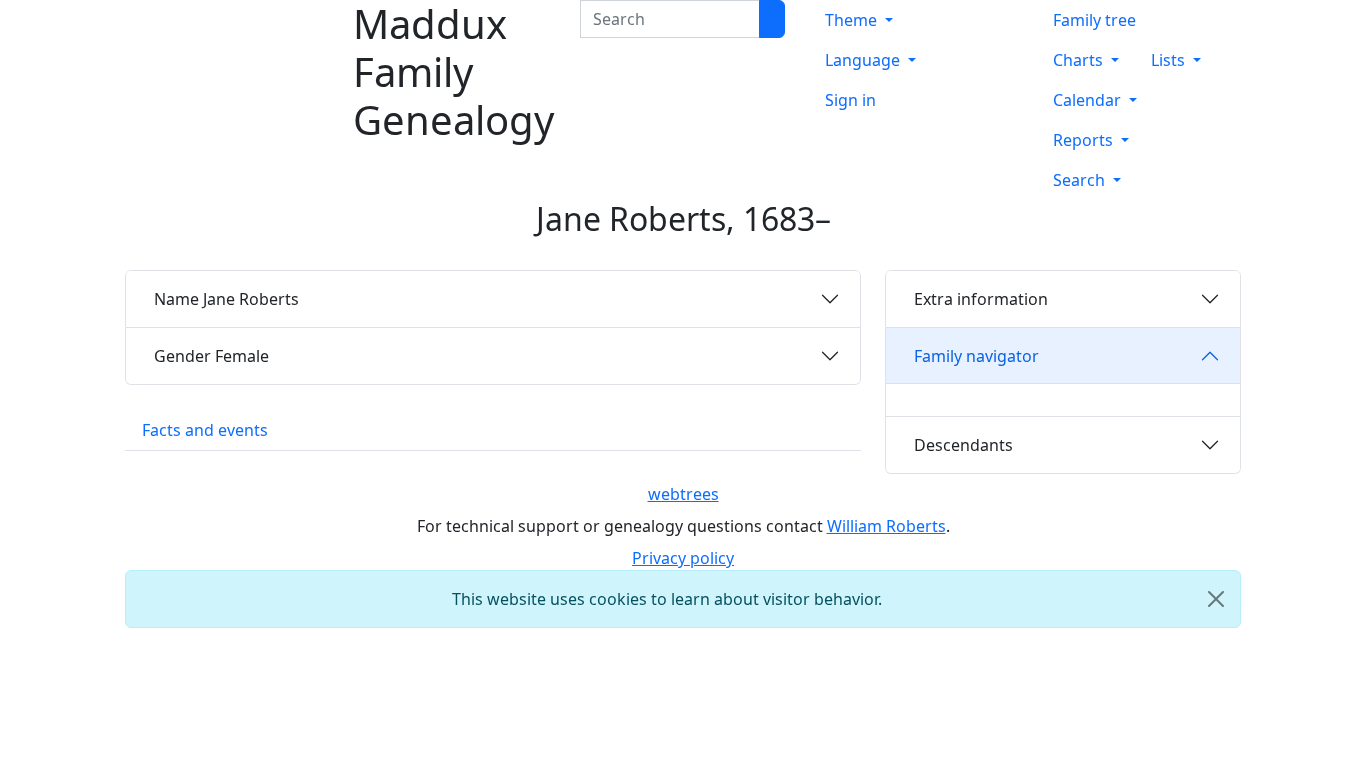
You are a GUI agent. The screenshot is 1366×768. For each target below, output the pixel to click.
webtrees (683, 494)
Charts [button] (1080, 60)
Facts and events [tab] (205, 430)
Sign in (850, 100)
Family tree (1094, 20)
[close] (1216, 599)
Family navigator (976, 356)
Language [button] (864, 60)
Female (211, 356)
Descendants (963, 445)
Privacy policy (683, 558)
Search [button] (1081, 180)
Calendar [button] (1089, 100)
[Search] (772, 19)
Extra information (981, 299)
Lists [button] (1170, 60)
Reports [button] (1085, 140)
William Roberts (886, 526)
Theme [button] (853, 20)
